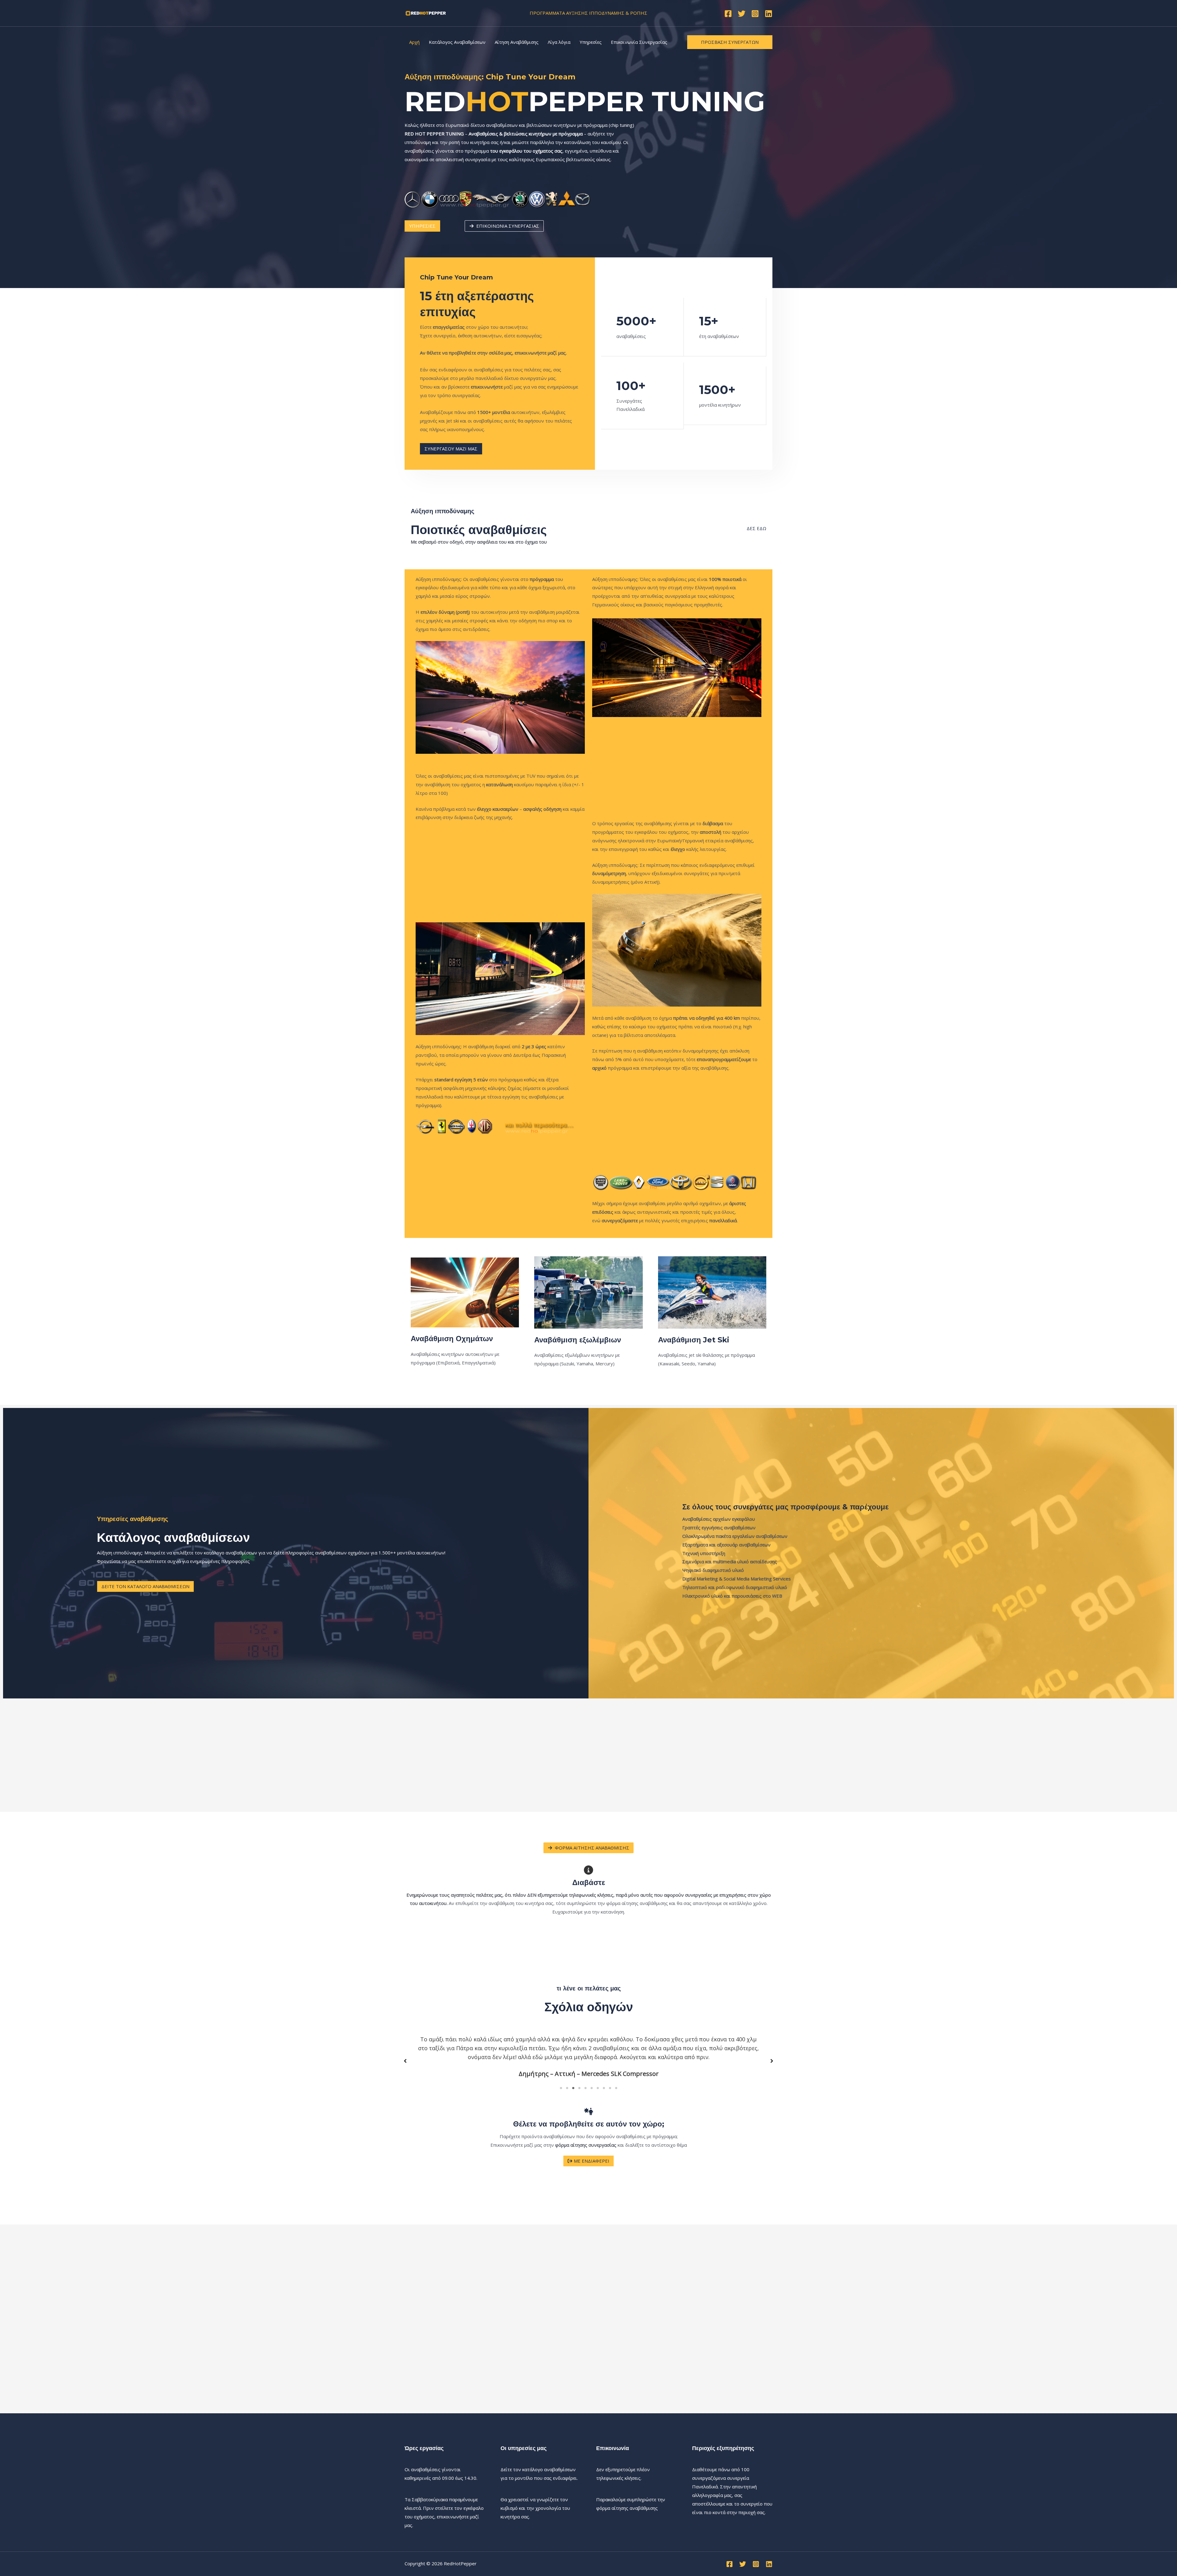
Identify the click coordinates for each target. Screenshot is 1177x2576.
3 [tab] (573, 2088)
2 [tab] (567, 2088)
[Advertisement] (500, 872)
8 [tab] (604, 2088)
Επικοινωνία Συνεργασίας (639, 42)
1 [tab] (561, 2088)
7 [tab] (598, 2088)
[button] (405, 2061)
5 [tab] (585, 2088)
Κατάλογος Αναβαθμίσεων (457, 42)
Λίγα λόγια (559, 42)
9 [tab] (610, 2088)
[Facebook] (728, 14)
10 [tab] (616, 2088)
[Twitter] (742, 14)
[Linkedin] (769, 14)
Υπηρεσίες (591, 42)
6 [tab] (592, 2088)
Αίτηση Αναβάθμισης (517, 42)
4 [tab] (579, 2088)
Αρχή (414, 42)
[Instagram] (755, 14)
